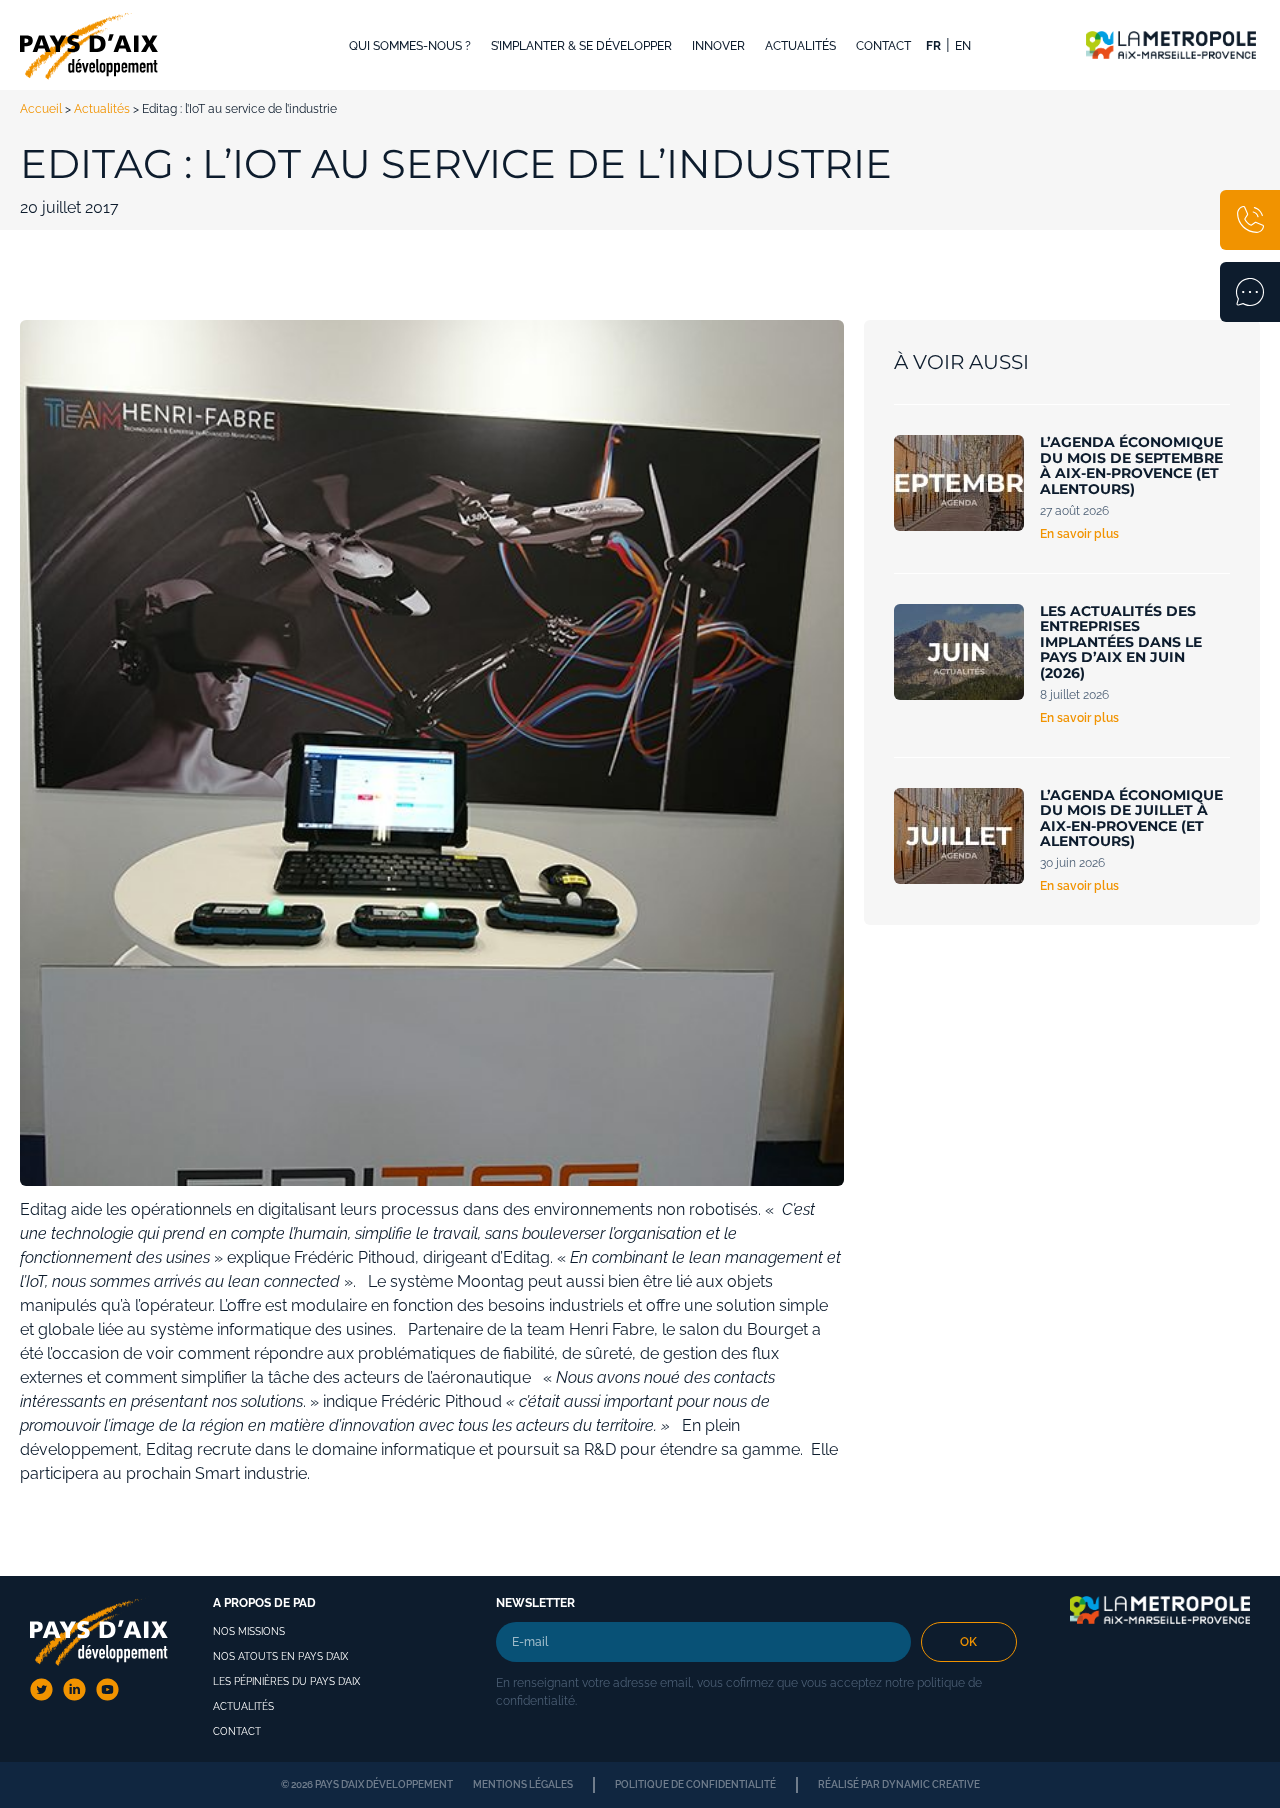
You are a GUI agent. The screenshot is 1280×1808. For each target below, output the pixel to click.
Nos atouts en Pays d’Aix (280, 1656)
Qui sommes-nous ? (410, 46)
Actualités (800, 46)
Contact (883, 46)
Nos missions (249, 1631)
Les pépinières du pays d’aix (286, 1681)
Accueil (41, 109)
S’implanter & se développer (581, 46)
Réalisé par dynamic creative (899, 1784)
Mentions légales (523, 1784)
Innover (718, 46)
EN (963, 46)
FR (933, 46)
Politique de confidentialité (695, 1784)
